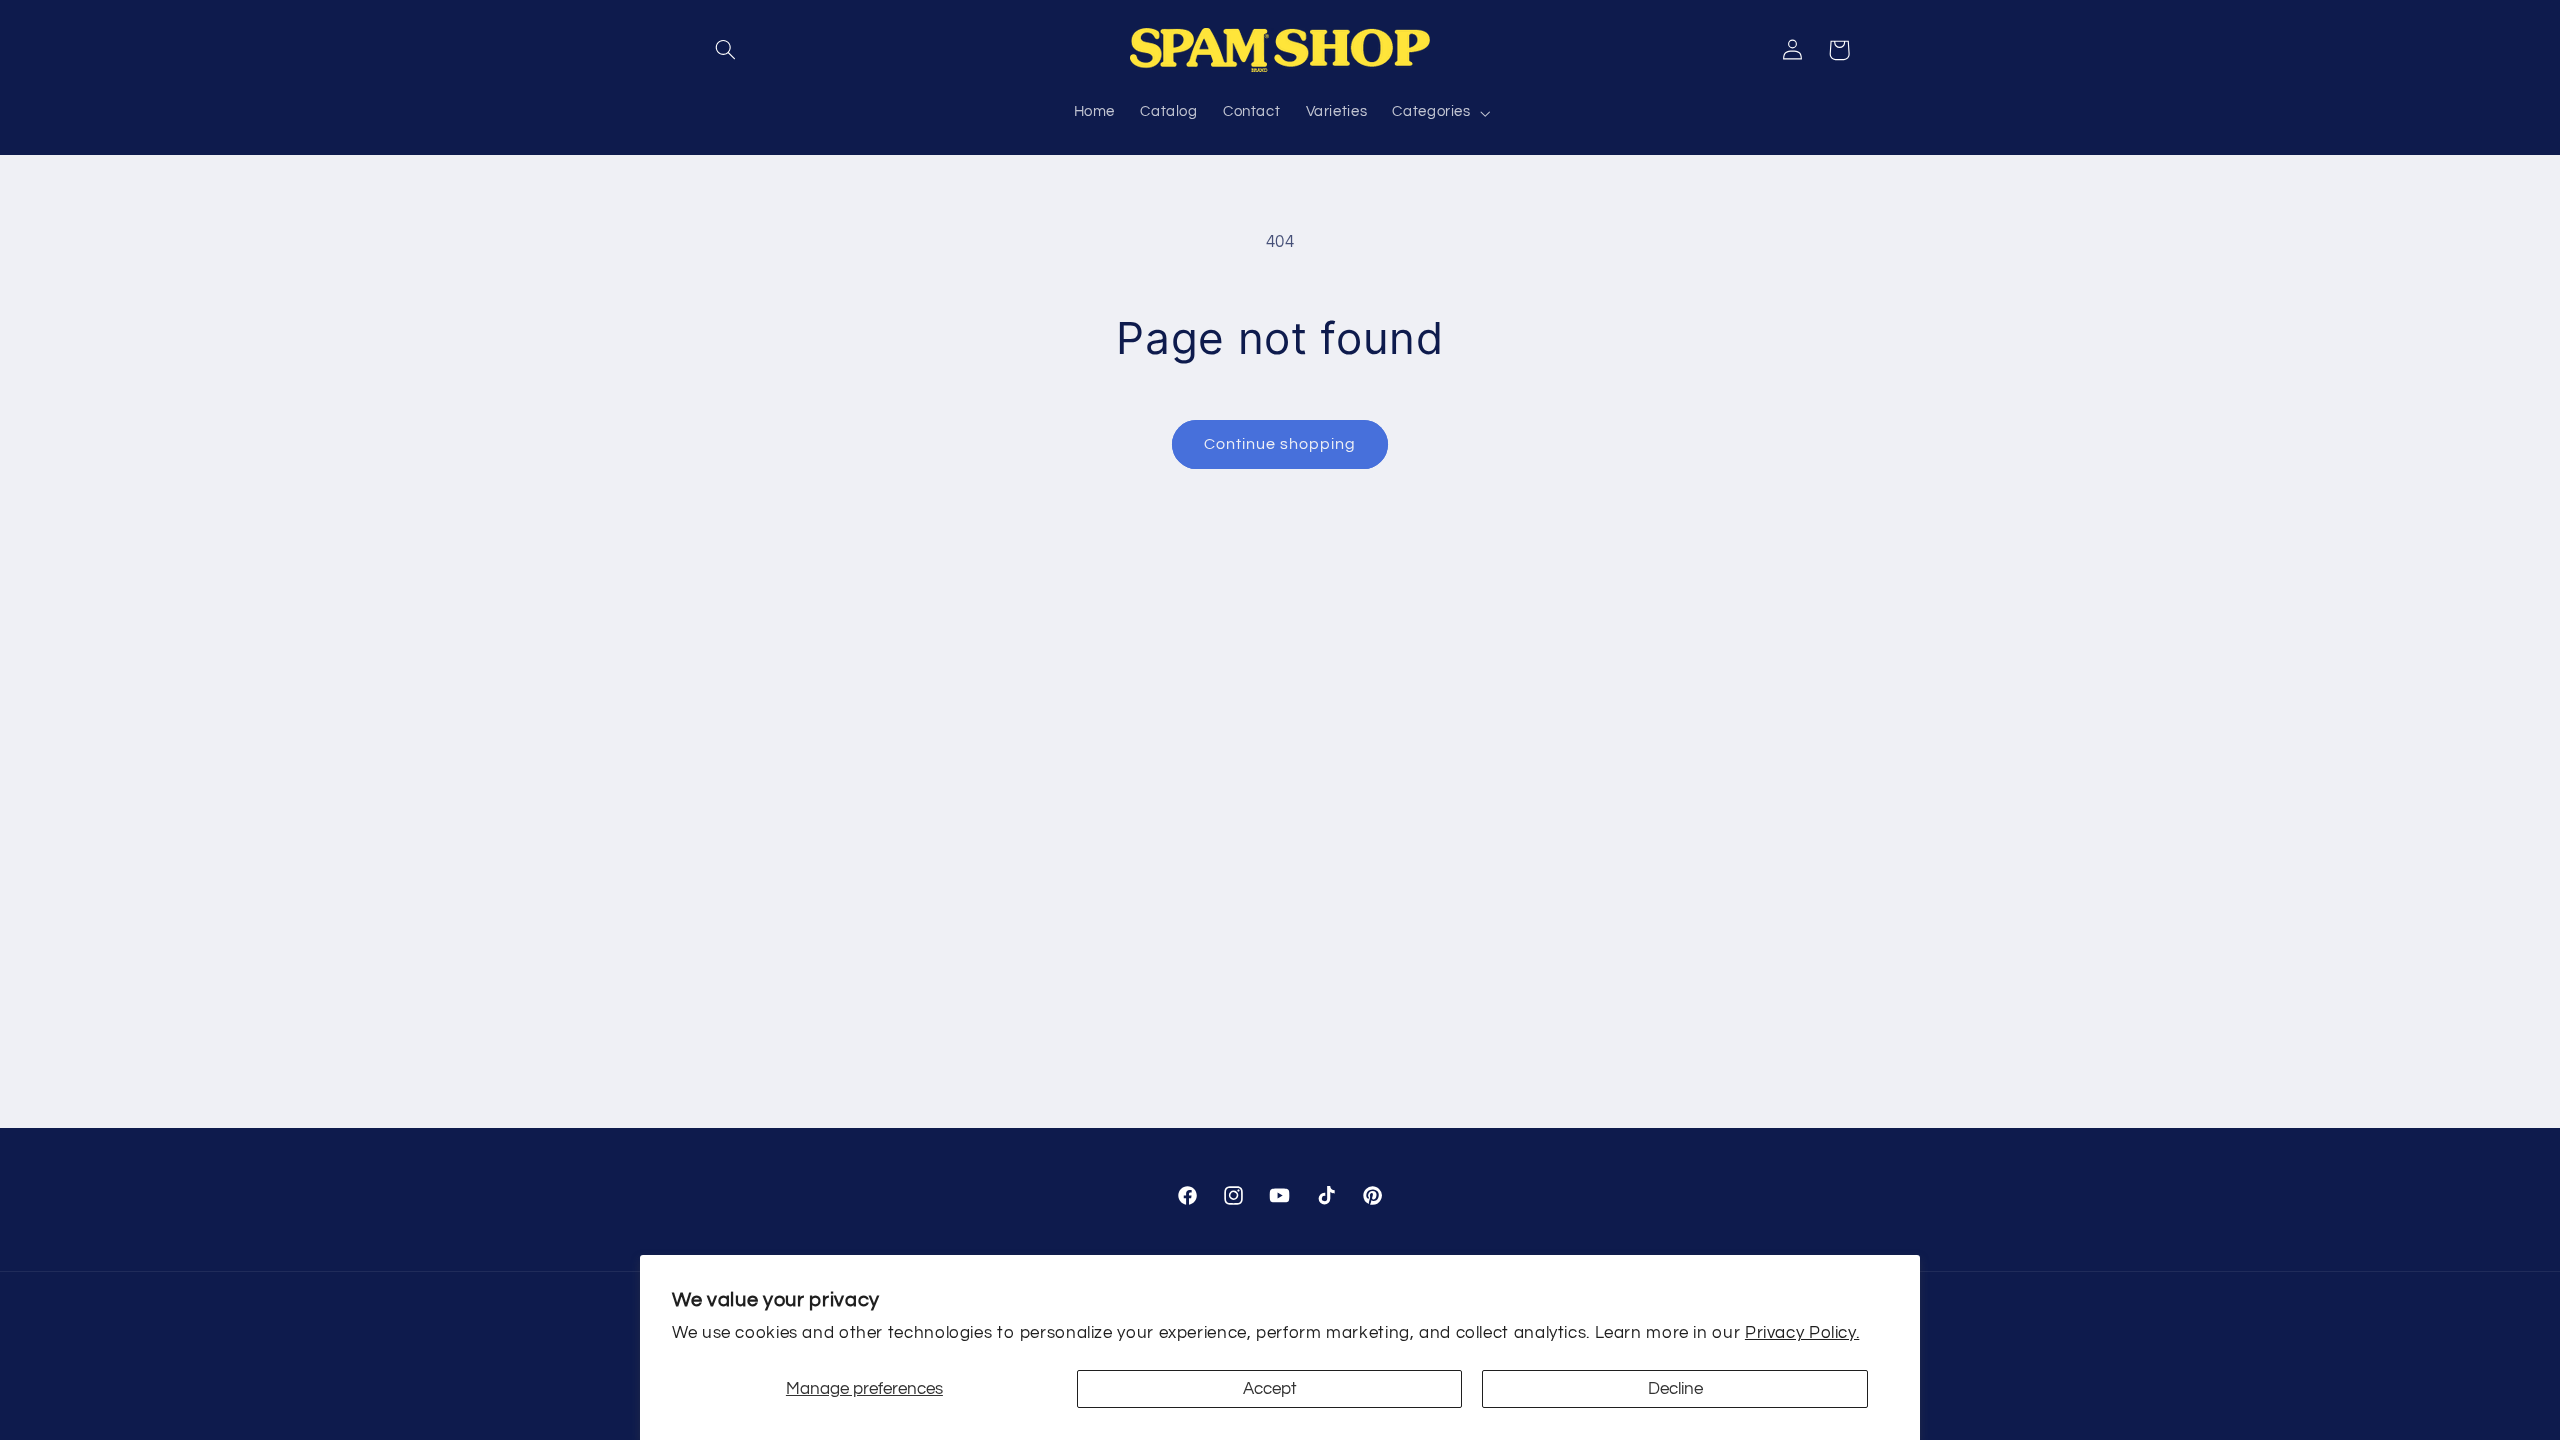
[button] (726, 50)
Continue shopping (1280, 444)
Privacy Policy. (1802, 1333)
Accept (1270, 1389)
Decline (1675, 1389)
